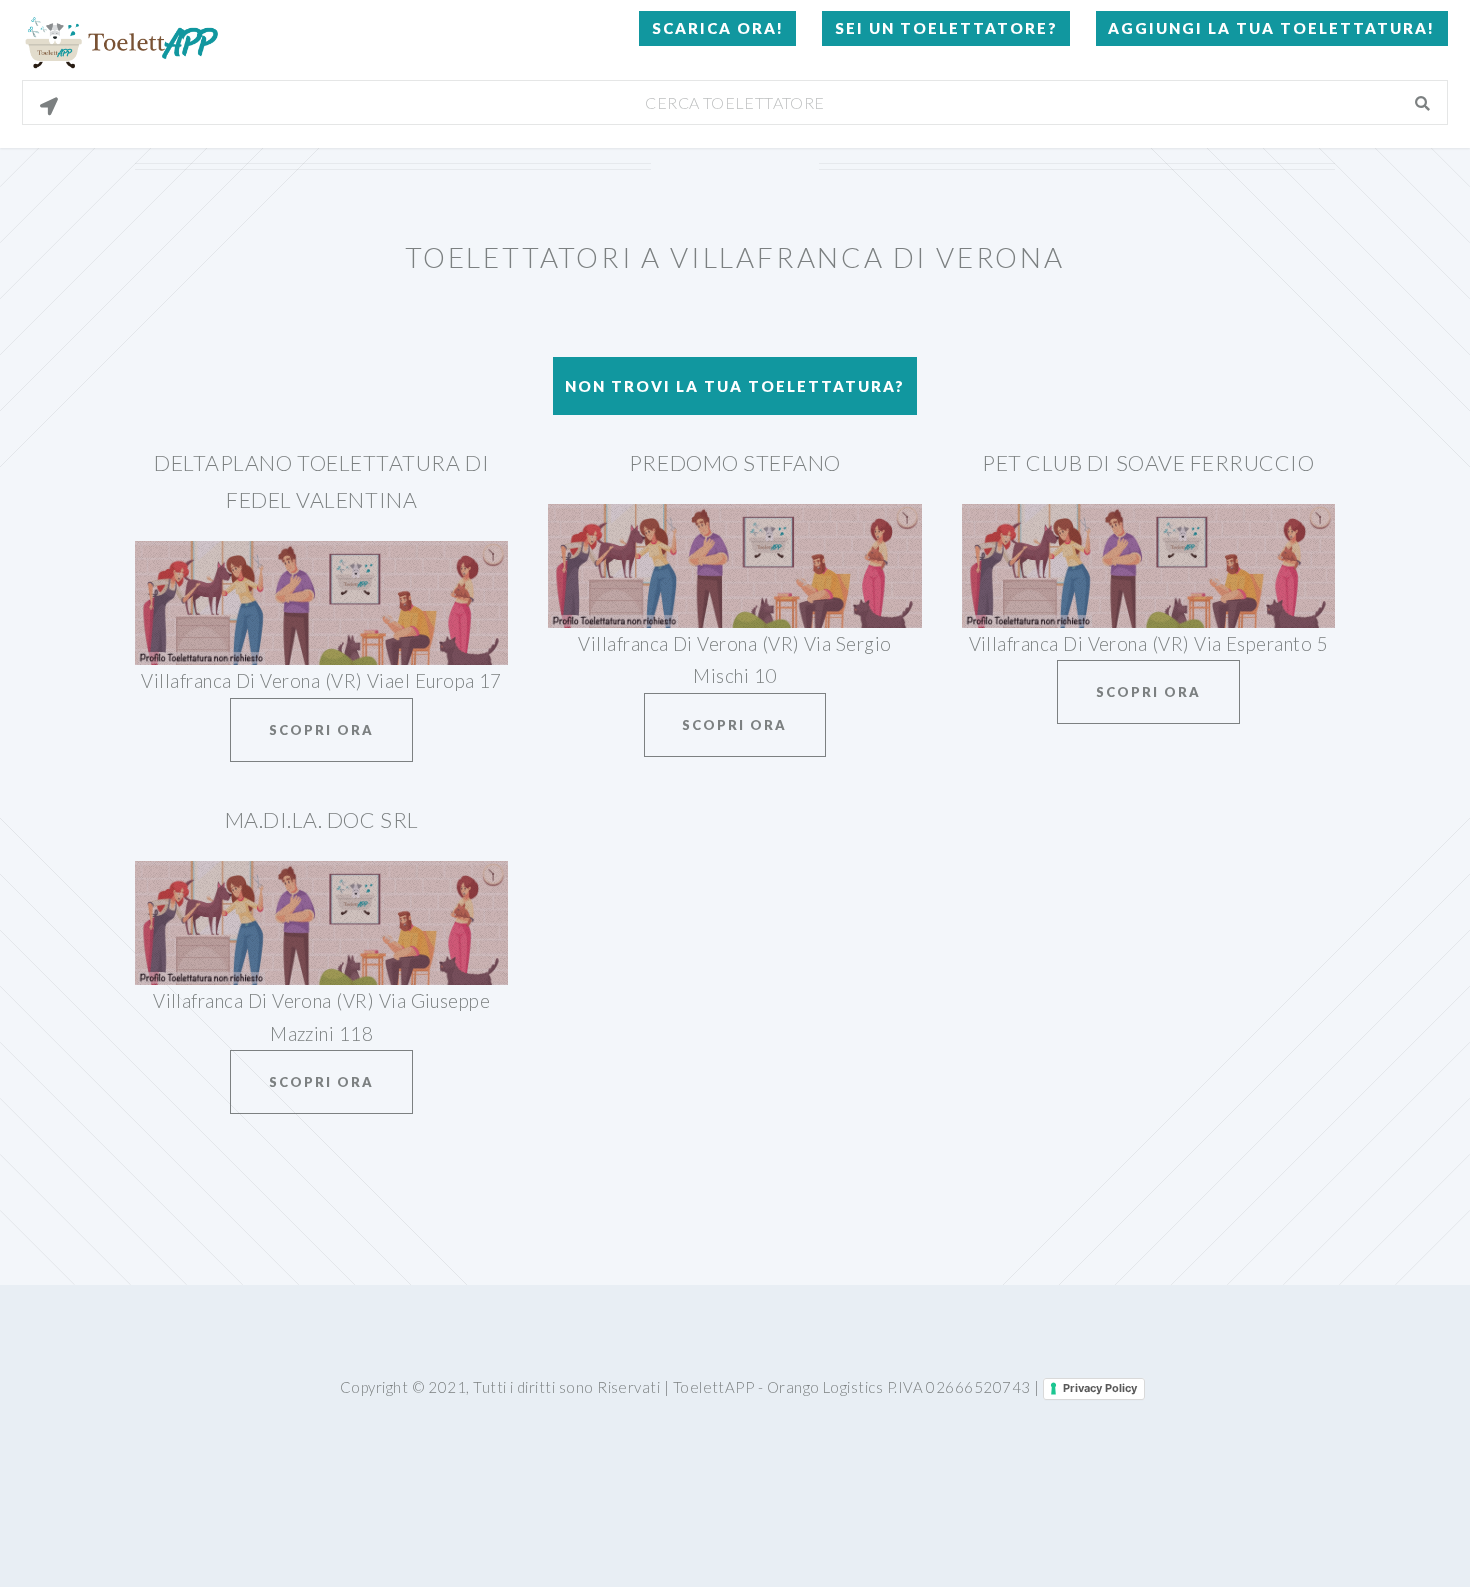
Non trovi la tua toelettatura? (735, 386)
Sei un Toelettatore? (946, 28)
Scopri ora (321, 730)
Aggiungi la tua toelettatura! (1271, 28)
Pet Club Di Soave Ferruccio (1148, 463)
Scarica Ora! (718, 28)
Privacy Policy (1100, 1388)
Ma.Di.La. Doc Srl (322, 820)
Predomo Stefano (735, 463)
